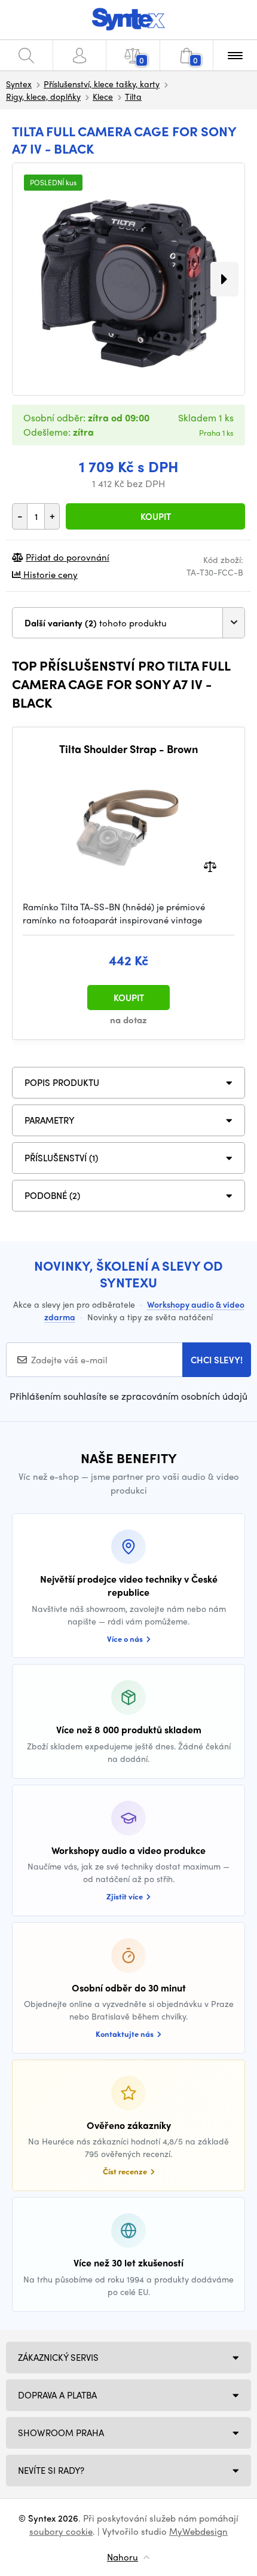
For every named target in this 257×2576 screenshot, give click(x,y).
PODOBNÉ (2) (52, 1195)
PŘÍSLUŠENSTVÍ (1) (61, 1158)
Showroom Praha (61, 2433)
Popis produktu (62, 1082)
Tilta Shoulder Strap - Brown (128, 749)
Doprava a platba (57, 2395)
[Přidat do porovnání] (210, 865)
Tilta (133, 96)
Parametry (50, 1120)
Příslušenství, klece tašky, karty (102, 84)
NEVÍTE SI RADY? (51, 2470)
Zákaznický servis (58, 2357)
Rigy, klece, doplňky (43, 96)
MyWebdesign (198, 2531)
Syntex (19, 84)
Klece (103, 96)
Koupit (156, 516)
